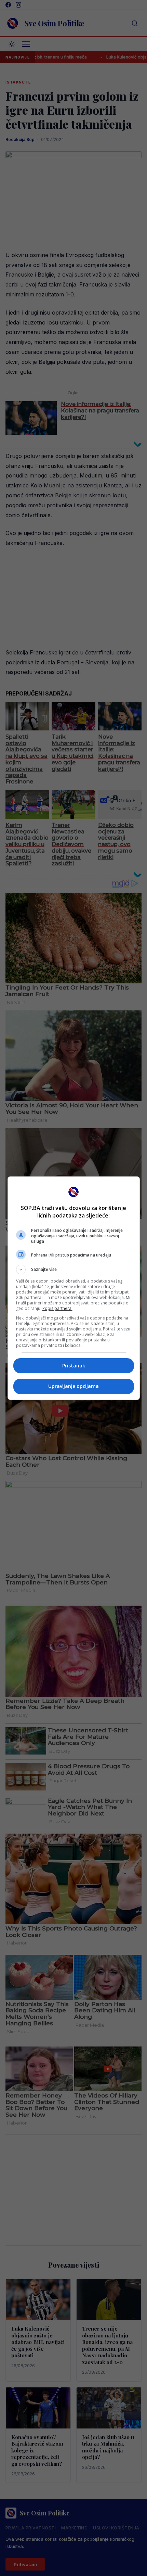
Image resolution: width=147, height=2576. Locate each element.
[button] (74, 1270)
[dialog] (74, 1288)
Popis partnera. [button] (57, 1308)
